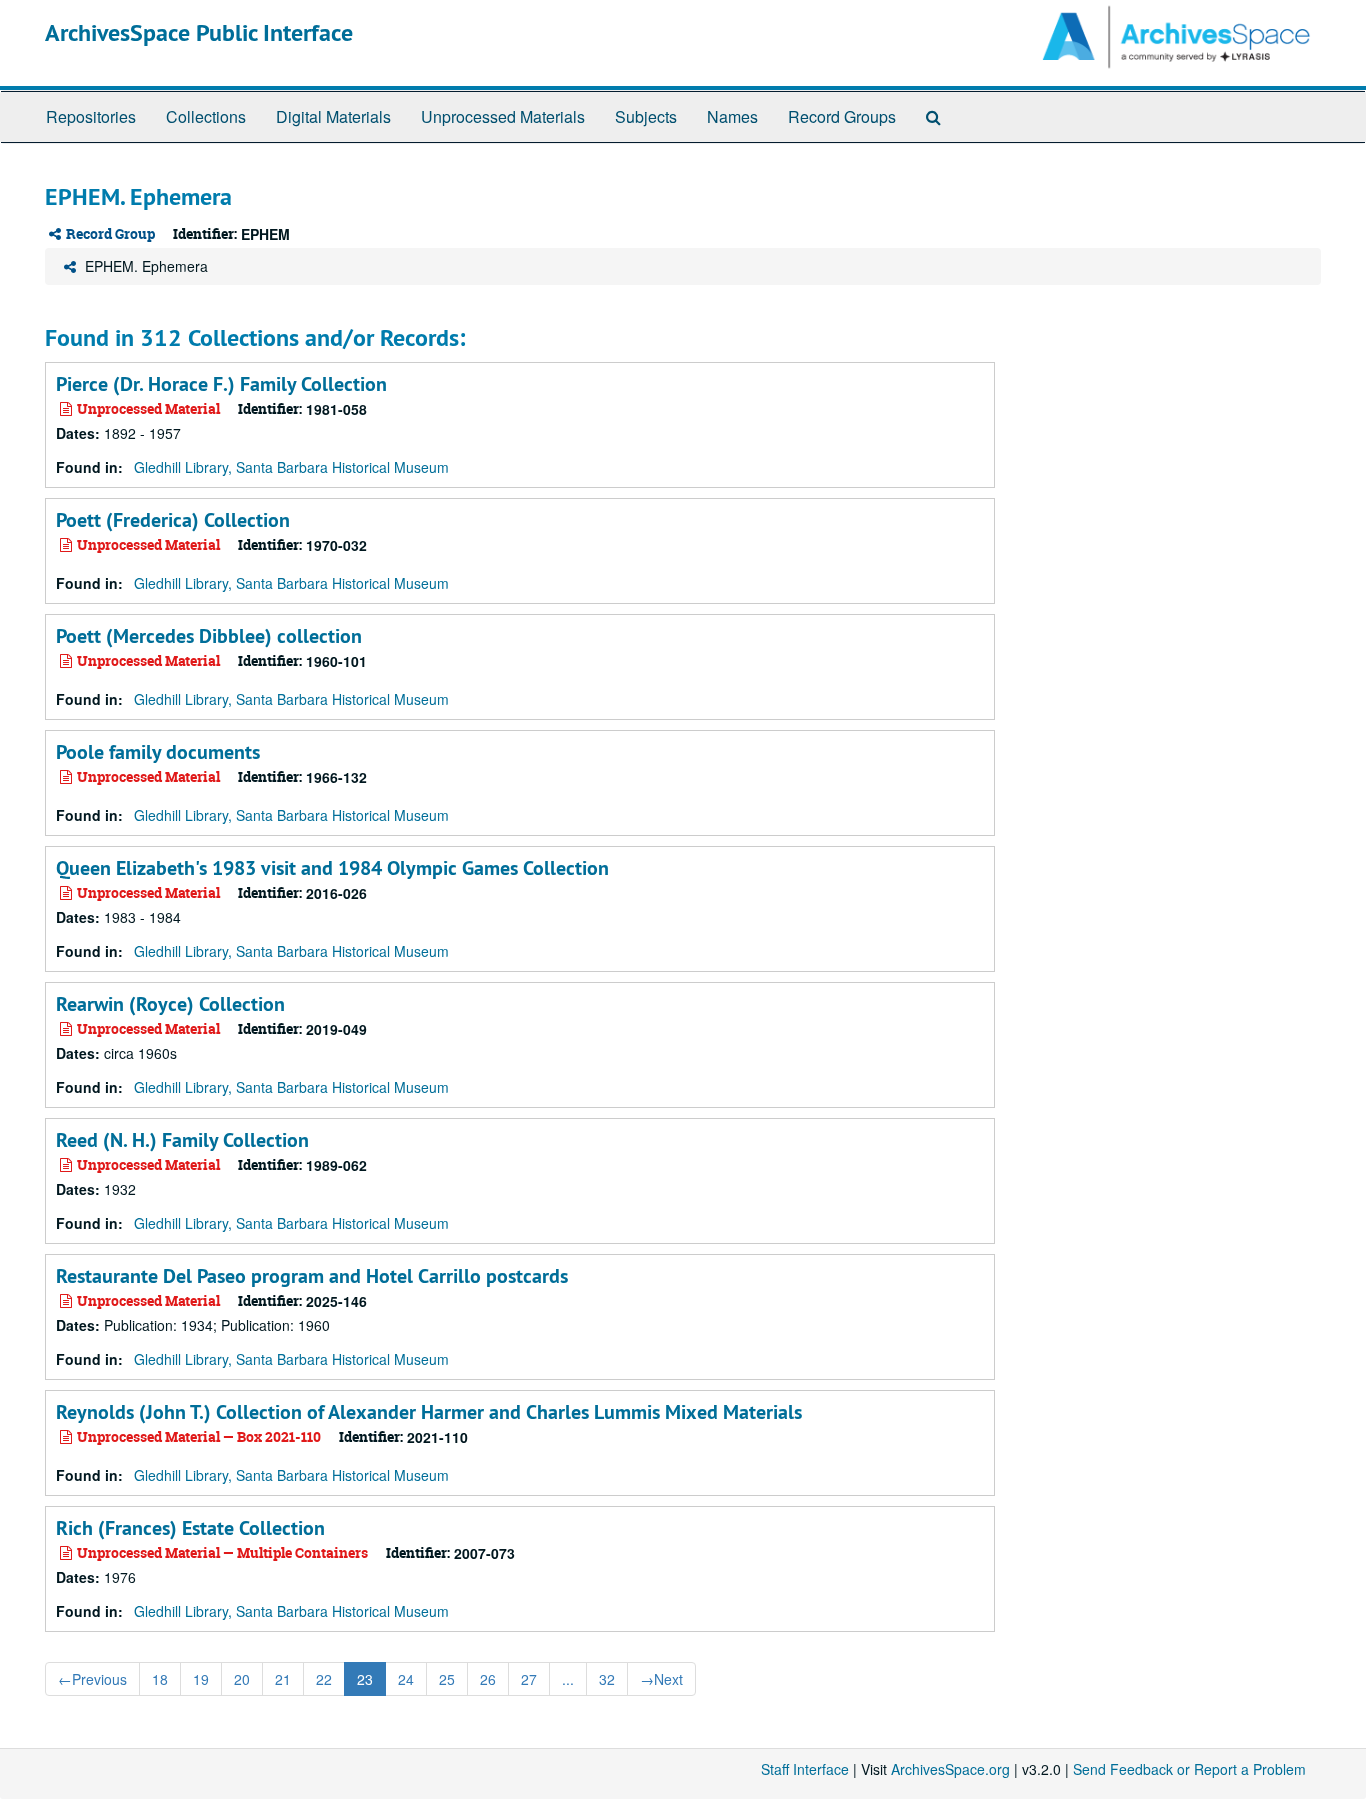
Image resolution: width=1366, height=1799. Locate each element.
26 (488, 1679)
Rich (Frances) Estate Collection (190, 1528)
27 (529, 1679)
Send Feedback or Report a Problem (1189, 1769)
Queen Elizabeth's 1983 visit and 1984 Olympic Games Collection (332, 868)
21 (283, 1679)
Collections (206, 116)
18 (160, 1679)
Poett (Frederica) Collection (173, 520)
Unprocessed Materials (503, 116)
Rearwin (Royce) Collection (170, 1004)
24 (406, 1679)
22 (324, 1679)
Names (732, 116)
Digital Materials (333, 116)
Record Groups (842, 116)
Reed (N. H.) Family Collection (182, 1140)
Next (661, 1679)
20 (242, 1679)
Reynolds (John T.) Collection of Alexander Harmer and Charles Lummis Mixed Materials (429, 1412)
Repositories (91, 116)
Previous (92, 1679)
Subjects (646, 116)
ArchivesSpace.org (950, 1769)
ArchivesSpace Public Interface (199, 32)
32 (607, 1679)
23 (365, 1679)
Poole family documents (158, 752)
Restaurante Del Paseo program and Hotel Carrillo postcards (312, 1276)
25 (447, 1679)
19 (201, 1679)
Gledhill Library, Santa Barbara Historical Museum (291, 467)
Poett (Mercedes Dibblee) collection (209, 636)
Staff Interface (805, 1769)
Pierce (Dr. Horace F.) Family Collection (221, 384)
